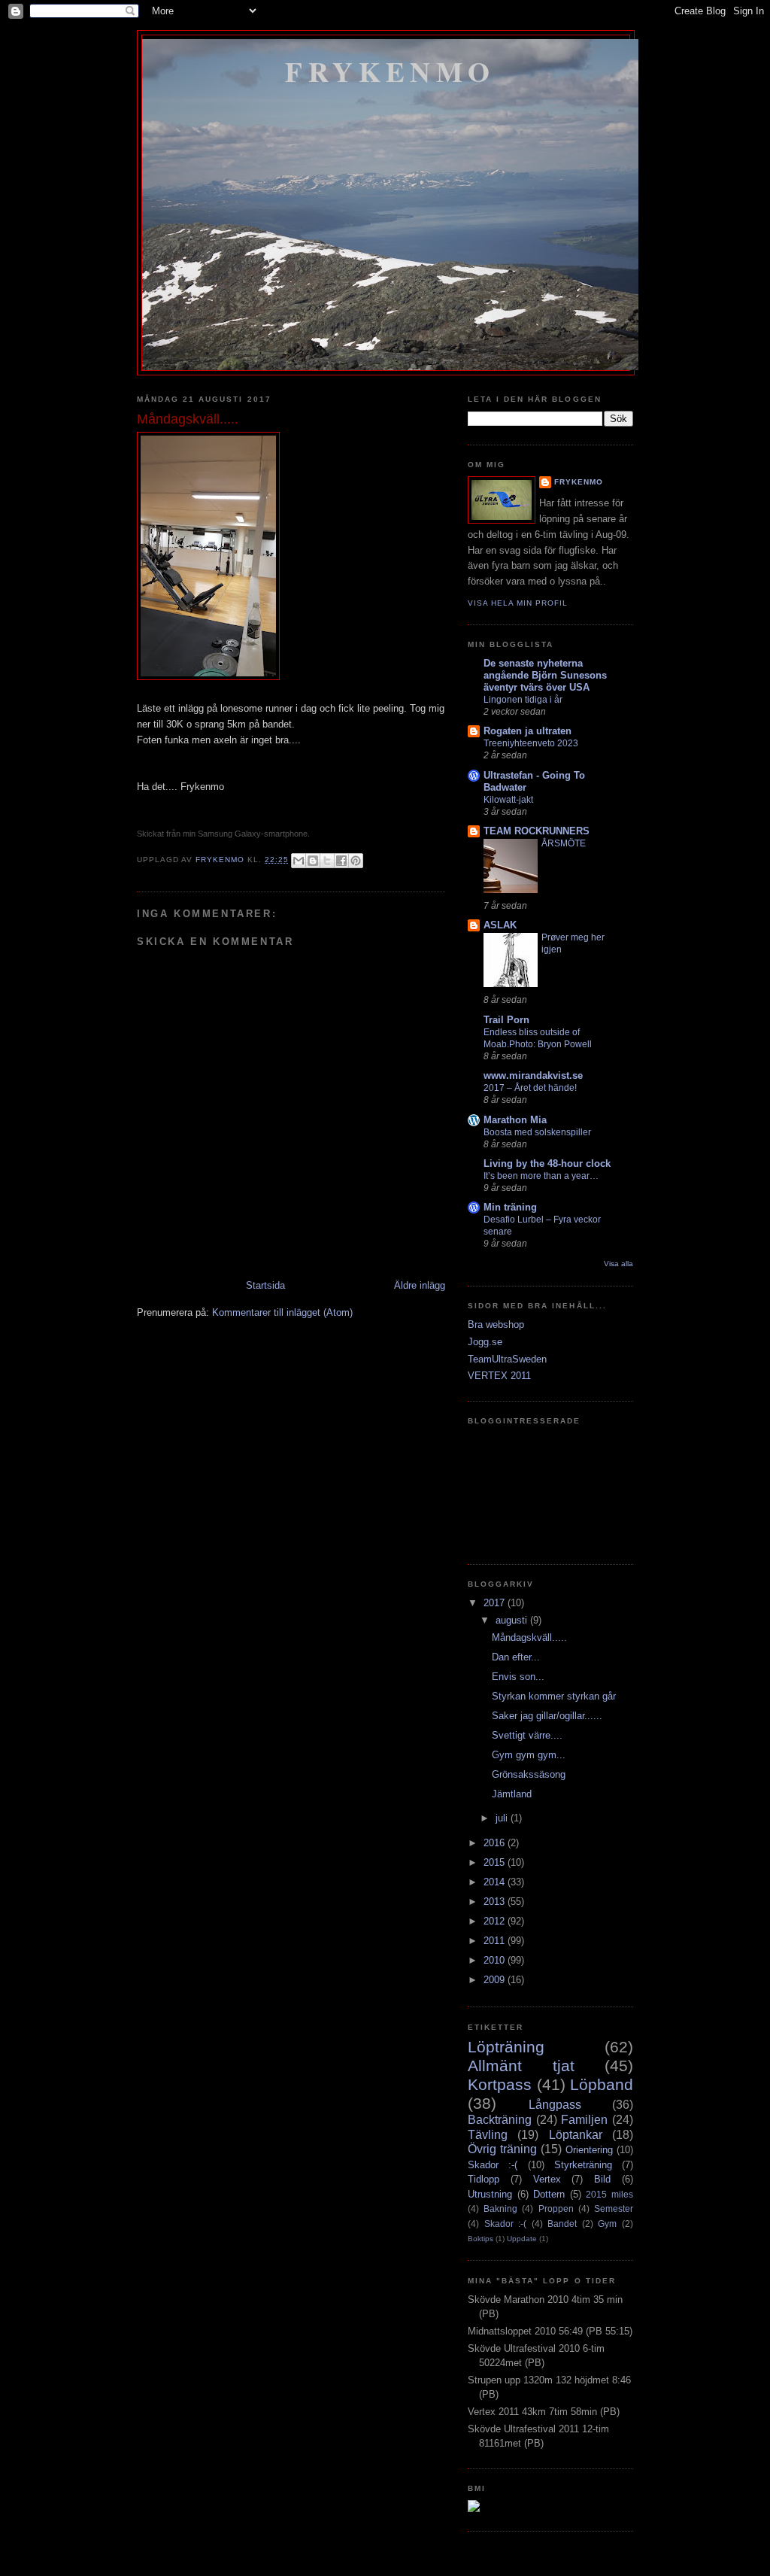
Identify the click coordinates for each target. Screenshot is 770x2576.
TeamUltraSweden (507, 1359)
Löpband (602, 2084)
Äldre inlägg (420, 1285)
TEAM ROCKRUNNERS (537, 831)
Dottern (549, 2194)
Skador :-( (493, 2165)
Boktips (480, 2239)
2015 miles (609, 2194)
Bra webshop (496, 1324)
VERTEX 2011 (499, 1376)
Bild (602, 2179)
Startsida (265, 1285)
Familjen (584, 2120)
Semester (614, 2208)
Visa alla (618, 1264)
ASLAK (500, 925)
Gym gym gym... (529, 1755)
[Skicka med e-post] (299, 861)
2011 (496, 1941)
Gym (607, 2224)
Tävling (488, 2135)
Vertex (547, 2179)
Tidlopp (484, 2179)
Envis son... (518, 1677)
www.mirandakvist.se (533, 1075)
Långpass (555, 2105)
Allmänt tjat (521, 2066)
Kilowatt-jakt (508, 800)
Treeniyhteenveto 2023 (531, 743)
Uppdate (522, 2239)
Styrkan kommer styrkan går (554, 1696)
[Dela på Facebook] (341, 861)
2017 (496, 1603)
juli (503, 1818)
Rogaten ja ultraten (527, 731)
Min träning (510, 1207)
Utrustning (490, 2194)
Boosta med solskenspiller (537, 1132)
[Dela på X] (327, 861)
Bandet (562, 2224)
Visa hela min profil (518, 603)
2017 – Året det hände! (530, 1088)
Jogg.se (485, 1342)
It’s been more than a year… (541, 1176)
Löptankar (576, 2135)
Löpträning (506, 2047)
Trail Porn (506, 1020)
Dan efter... (516, 1657)
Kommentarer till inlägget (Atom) (282, 1312)
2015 (496, 1862)
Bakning (500, 2208)
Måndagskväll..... (529, 1637)
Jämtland (512, 1794)
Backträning (500, 2120)
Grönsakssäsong (529, 1774)
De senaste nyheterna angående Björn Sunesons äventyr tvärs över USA (545, 675)
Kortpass (500, 2084)
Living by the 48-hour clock (547, 1163)
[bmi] (474, 2509)
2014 (496, 1882)
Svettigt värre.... (527, 1735)
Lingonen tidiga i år (523, 700)
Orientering (589, 2150)
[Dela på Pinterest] (356, 861)
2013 (496, 1902)
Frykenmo (390, 71)
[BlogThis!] (313, 861)
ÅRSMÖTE (564, 843)
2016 (496, 1843)
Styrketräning (583, 2165)
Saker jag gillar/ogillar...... (547, 1716)
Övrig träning (502, 2149)
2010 (496, 1960)
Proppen (556, 2208)
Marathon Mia (515, 1120)
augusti (513, 1620)
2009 (496, 1980)
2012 (496, 1921)
